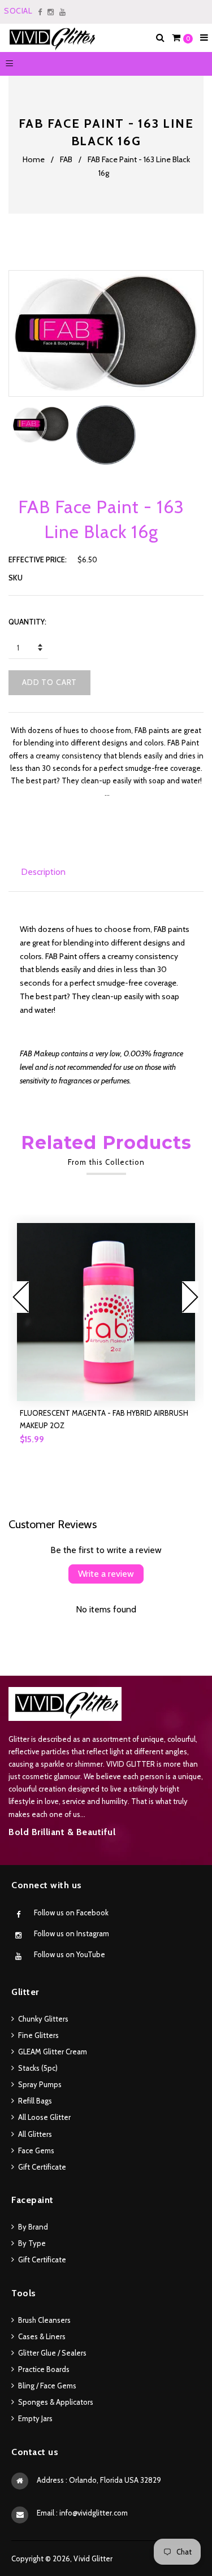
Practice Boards (44, 2369)
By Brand (33, 2227)
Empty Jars (35, 2418)
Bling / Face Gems (47, 2386)
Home (34, 159)
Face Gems (36, 2150)
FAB (66, 159)
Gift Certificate (42, 2167)
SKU (16, 578)
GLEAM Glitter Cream (53, 2052)
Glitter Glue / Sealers (52, 2353)
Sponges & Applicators (56, 2402)
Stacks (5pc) (38, 2068)
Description (43, 872)
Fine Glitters (38, 2035)
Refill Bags (35, 2101)
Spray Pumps (40, 2084)
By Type (32, 2243)
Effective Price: (38, 560)
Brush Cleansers (44, 2320)
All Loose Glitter (44, 2117)
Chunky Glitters (43, 2019)
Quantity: (27, 622)
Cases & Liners (42, 2336)
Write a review (106, 1574)
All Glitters (35, 2134)
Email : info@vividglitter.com (82, 2513)
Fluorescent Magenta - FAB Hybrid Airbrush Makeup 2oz (104, 1419)
